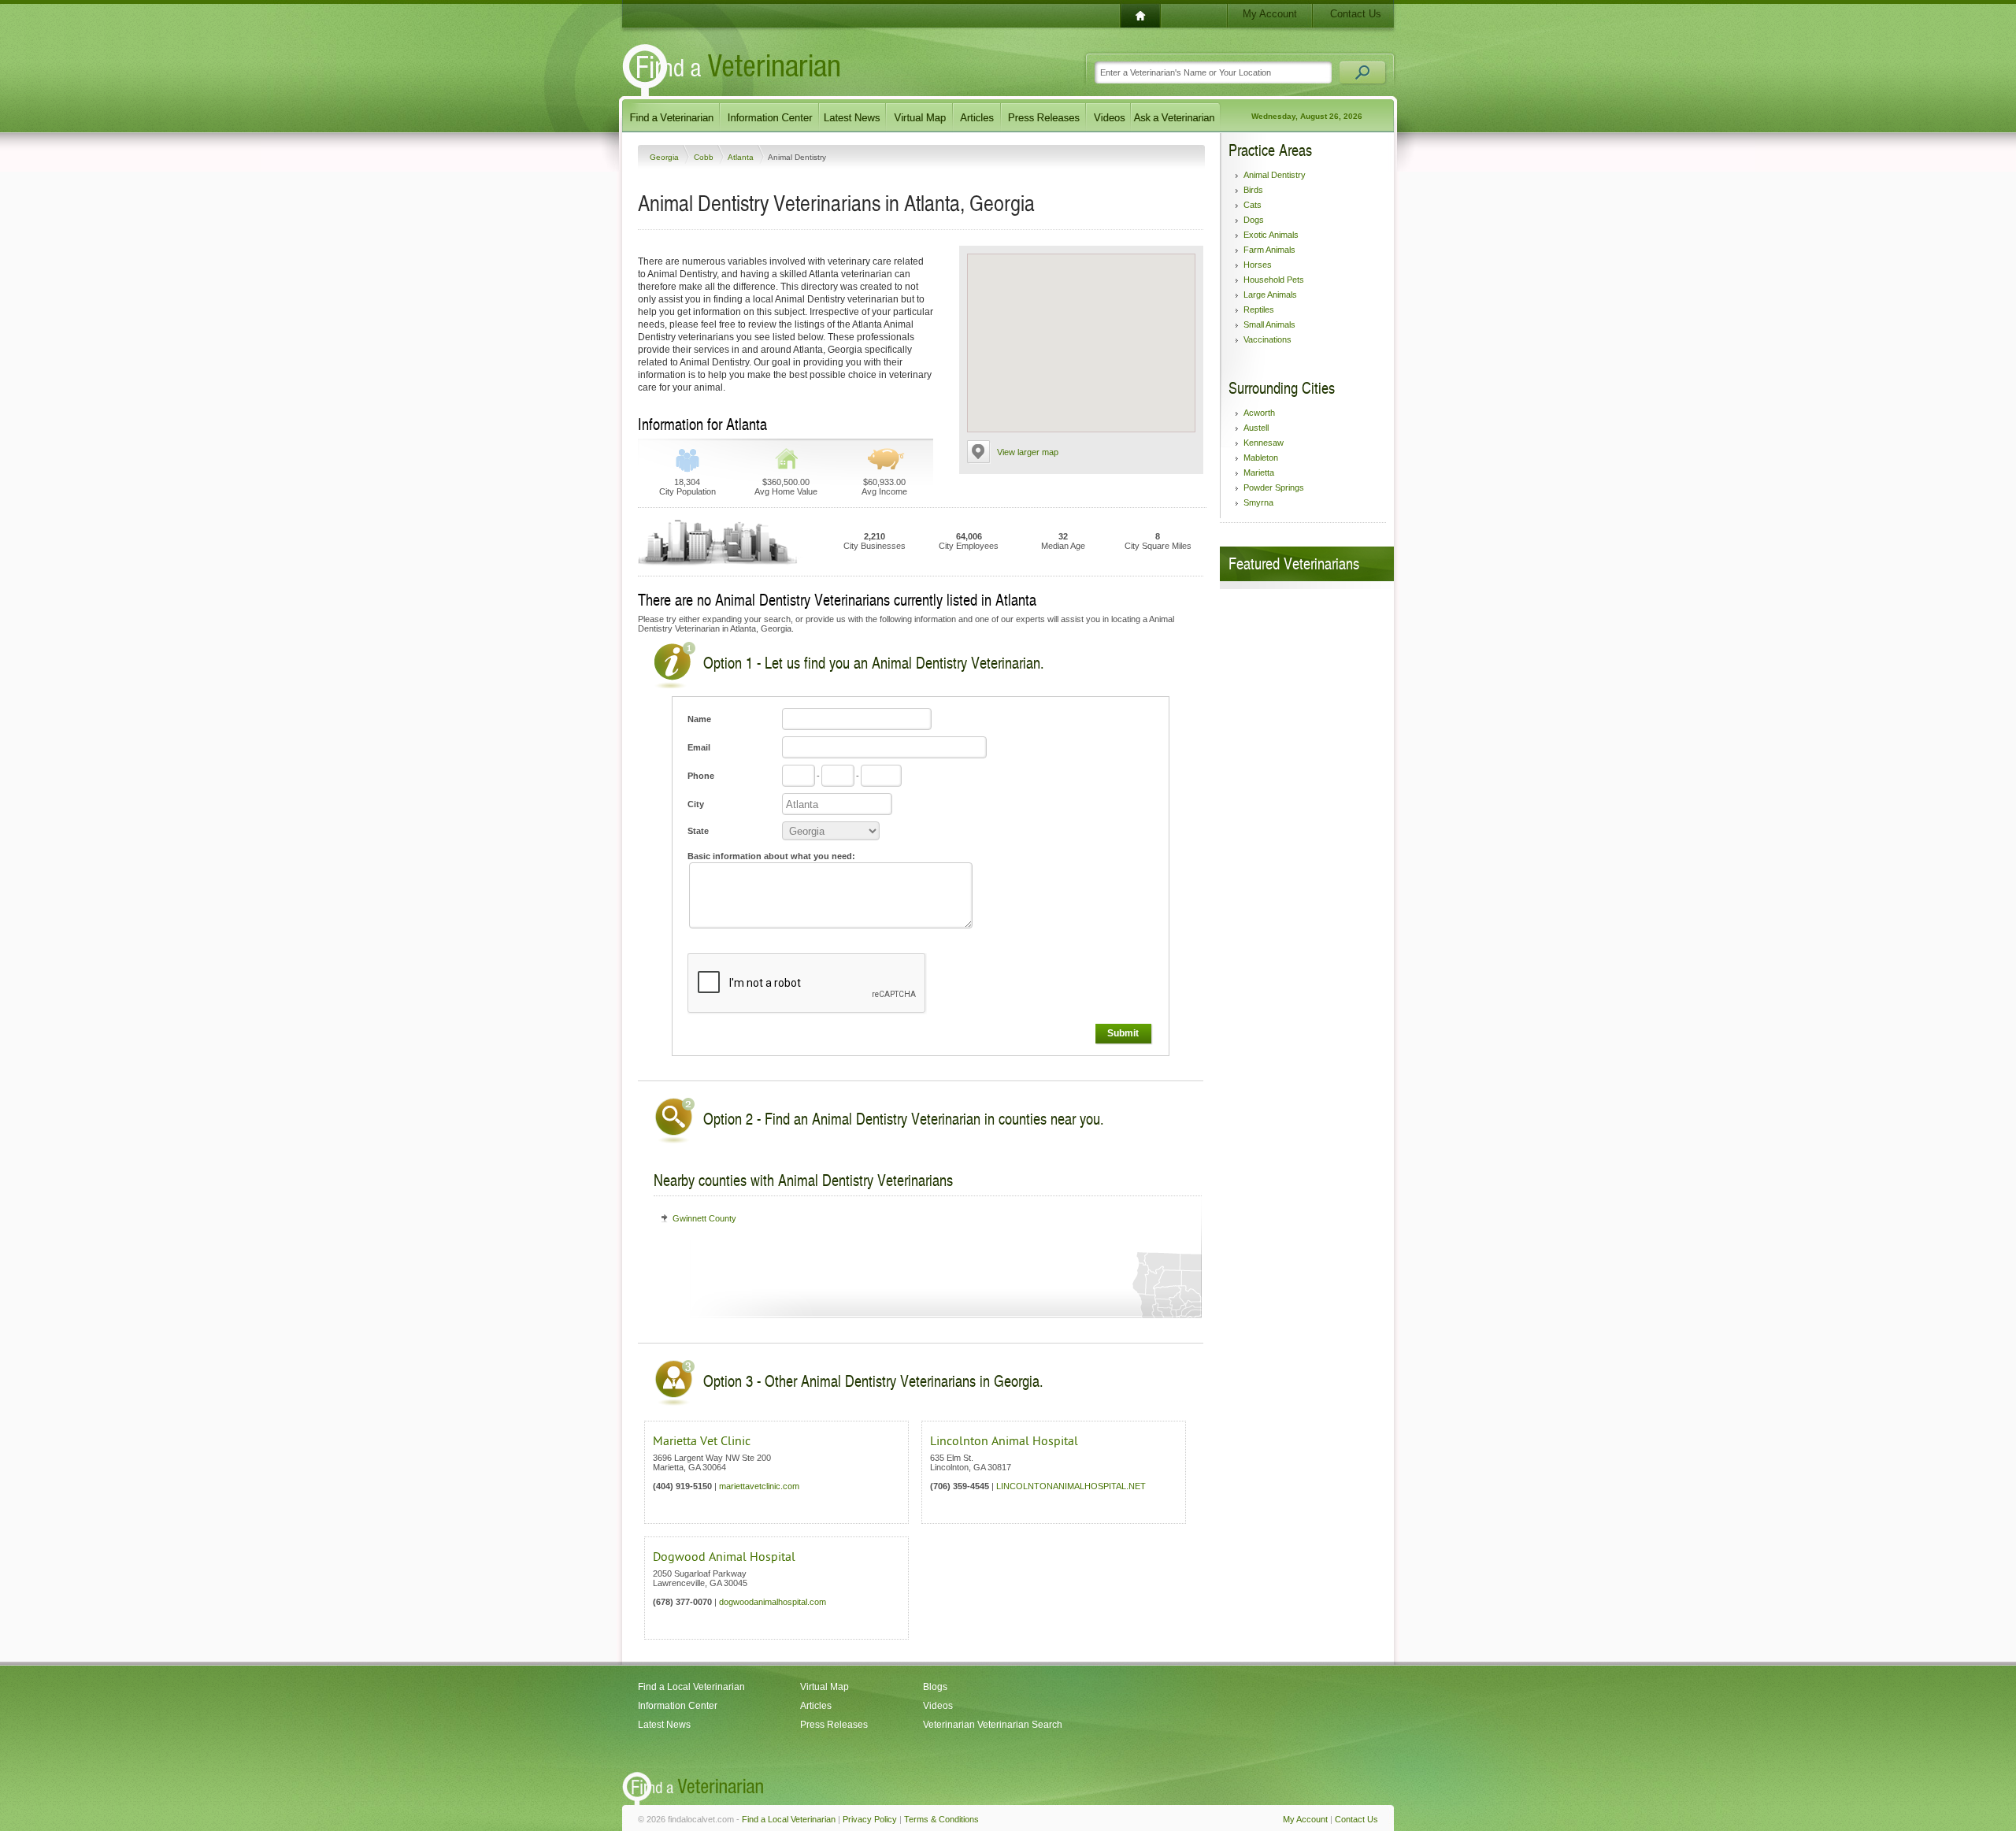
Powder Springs (1274, 487)
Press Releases (834, 1725)
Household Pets (1274, 280)
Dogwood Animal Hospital (724, 1557)
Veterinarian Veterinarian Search (993, 1725)
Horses (1258, 265)
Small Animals (1269, 324)
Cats (1253, 205)
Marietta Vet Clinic (702, 1441)
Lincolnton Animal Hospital (1004, 1441)
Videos (938, 1706)
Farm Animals (1269, 250)
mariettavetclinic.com (759, 1486)
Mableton (1261, 458)
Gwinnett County (704, 1218)
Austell (1256, 428)
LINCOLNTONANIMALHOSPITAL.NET (1071, 1486)
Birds (1253, 190)
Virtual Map (825, 1687)
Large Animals (1270, 295)
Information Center (678, 1706)
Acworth (1259, 413)
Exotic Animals (1271, 235)
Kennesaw (1264, 443)
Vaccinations (1267, 339)
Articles (816, 1706)
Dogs (1254, 220)
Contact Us (1356, 14)
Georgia (665, 157)
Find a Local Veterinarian (691, 1687)
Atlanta (742, 157)
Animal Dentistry (1275, 175)
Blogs (935, 1687)
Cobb (705, 157)
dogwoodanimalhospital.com (773, 1602)
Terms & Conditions (941, 1819)
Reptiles (1259, 309)
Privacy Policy (870, 1819)
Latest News (664, 1725)
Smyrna (1258, 502)
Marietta (1259, 473)
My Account (1270, 14)
